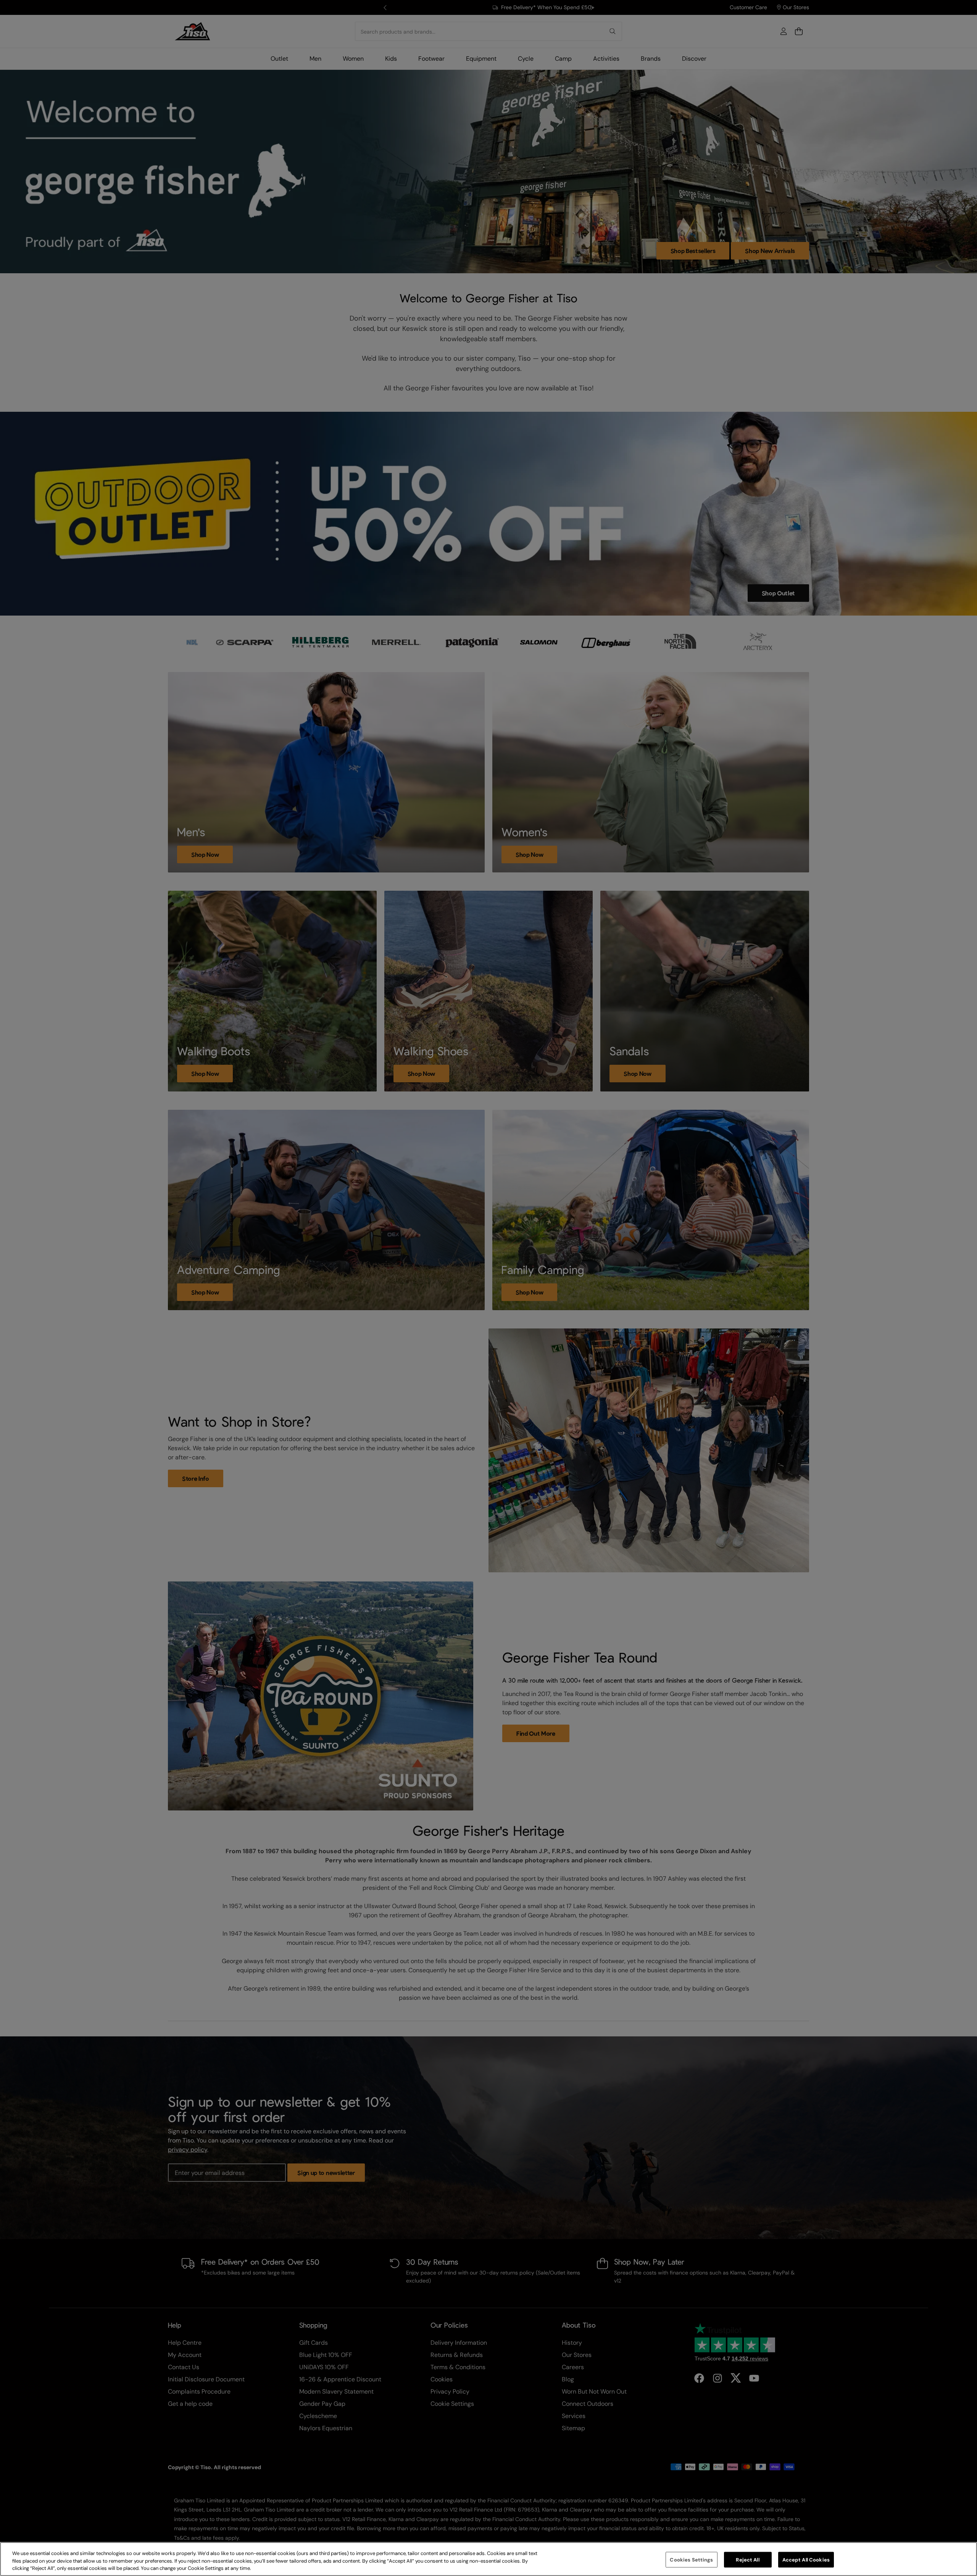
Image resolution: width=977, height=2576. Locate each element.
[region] (488, 2559)
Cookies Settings (691, 2559)
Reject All (747, 2559)
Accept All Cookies (806, 2559)
